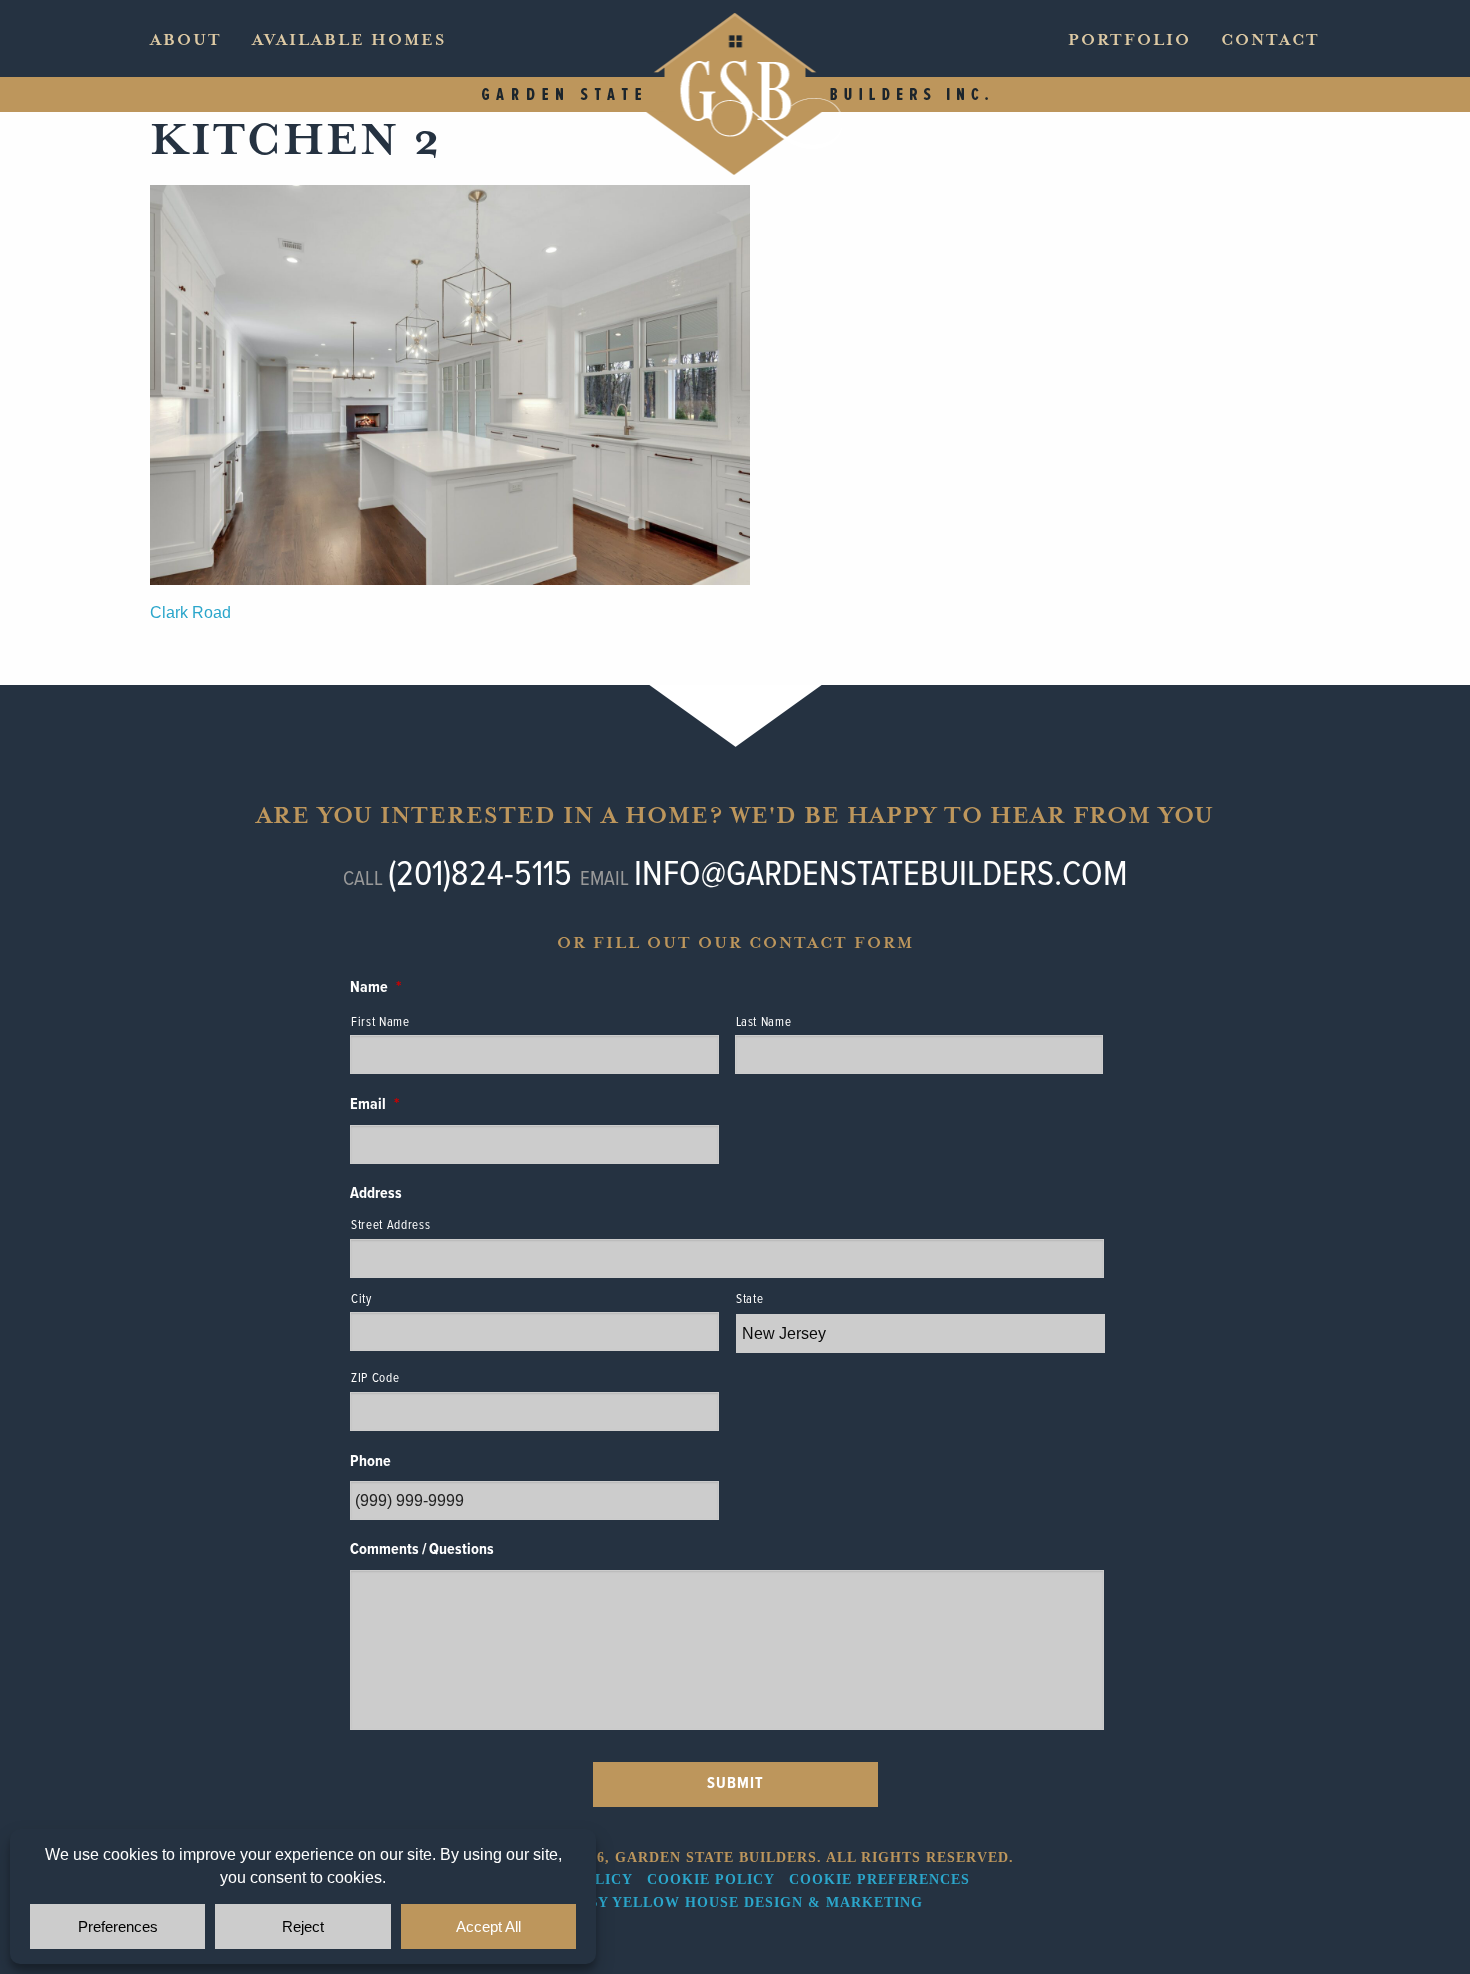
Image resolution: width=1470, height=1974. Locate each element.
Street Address (390, 1225)
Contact (1270, 40)
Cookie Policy (710, 1879)
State (749, 1299)
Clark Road (190, 612)
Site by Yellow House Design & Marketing (735, 1902)
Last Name (764, 1022)
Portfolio (1129, 40)
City (361, 1299)
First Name (380, 1022)
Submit (735, 1783)
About (186, 40)
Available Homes (349, 40)
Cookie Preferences (879, 1879)
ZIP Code (375, 1378)
